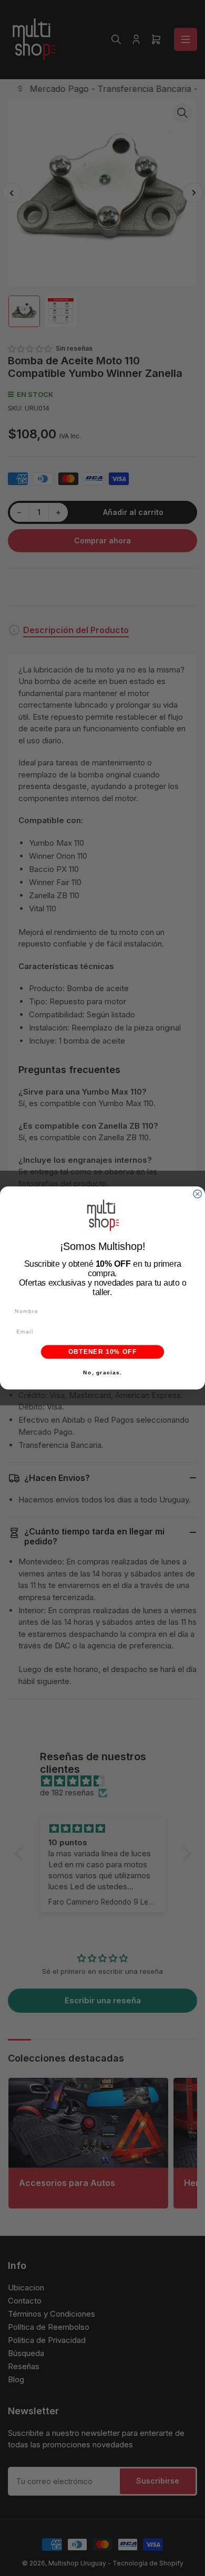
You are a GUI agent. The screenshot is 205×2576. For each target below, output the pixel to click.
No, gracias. (102, 1372)
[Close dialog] (198, 1194)
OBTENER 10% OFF (102, 1352)
